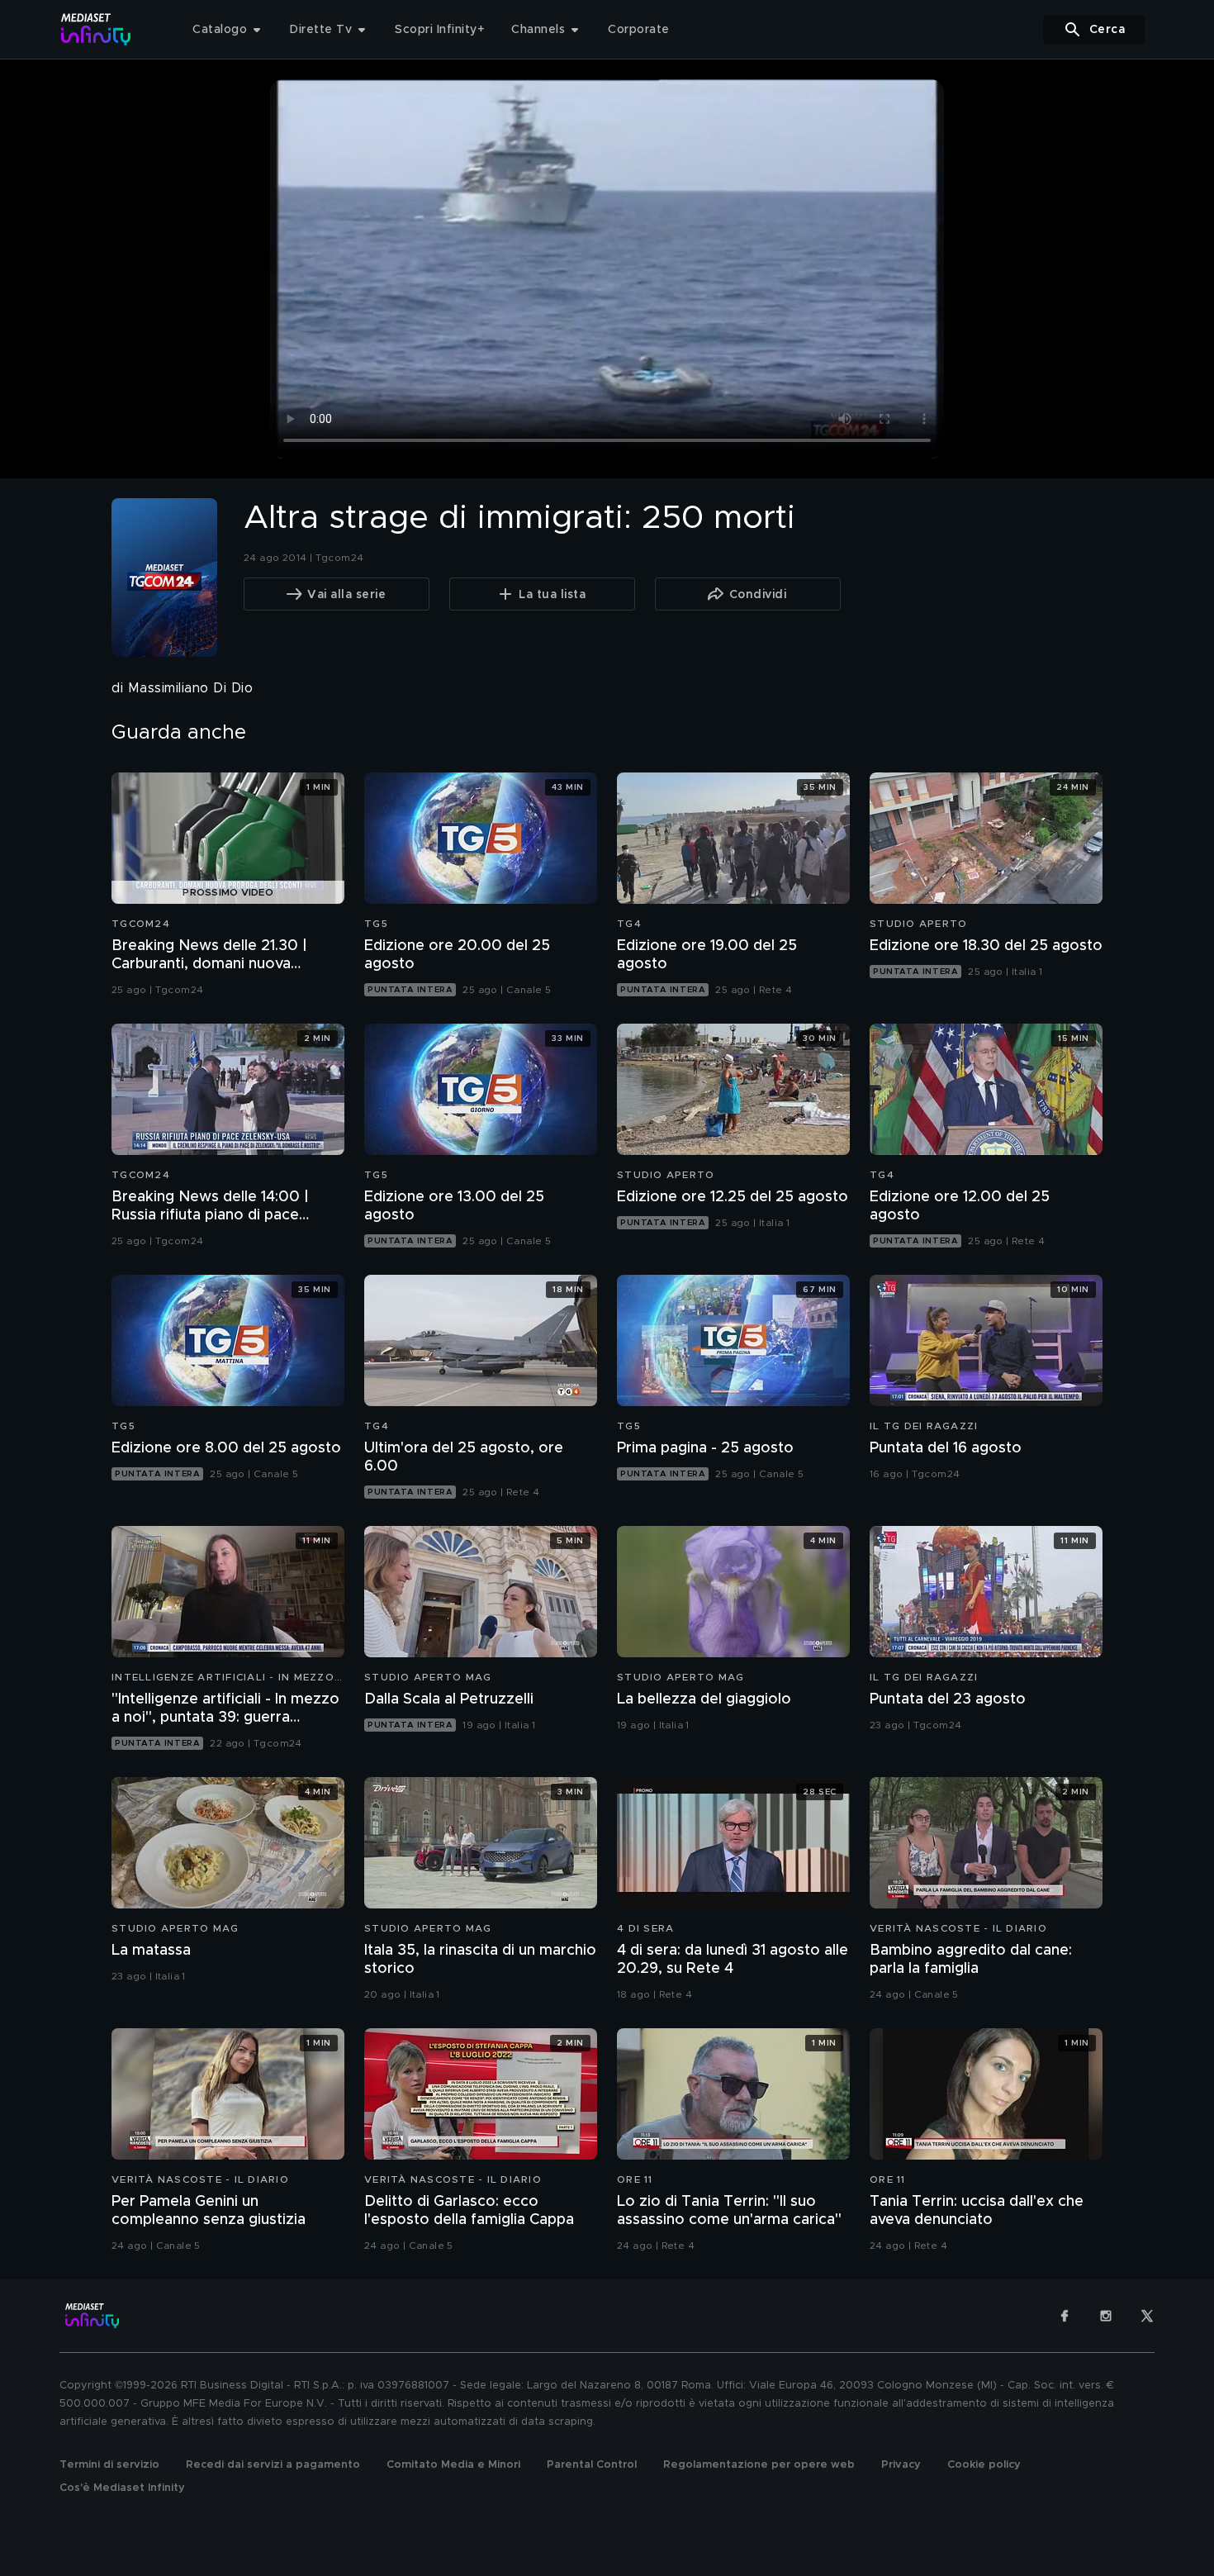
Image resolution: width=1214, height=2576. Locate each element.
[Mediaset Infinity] (96, 29)
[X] (1147, 2316)
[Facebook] (1065, 2316)
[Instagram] (1106, 2316)
